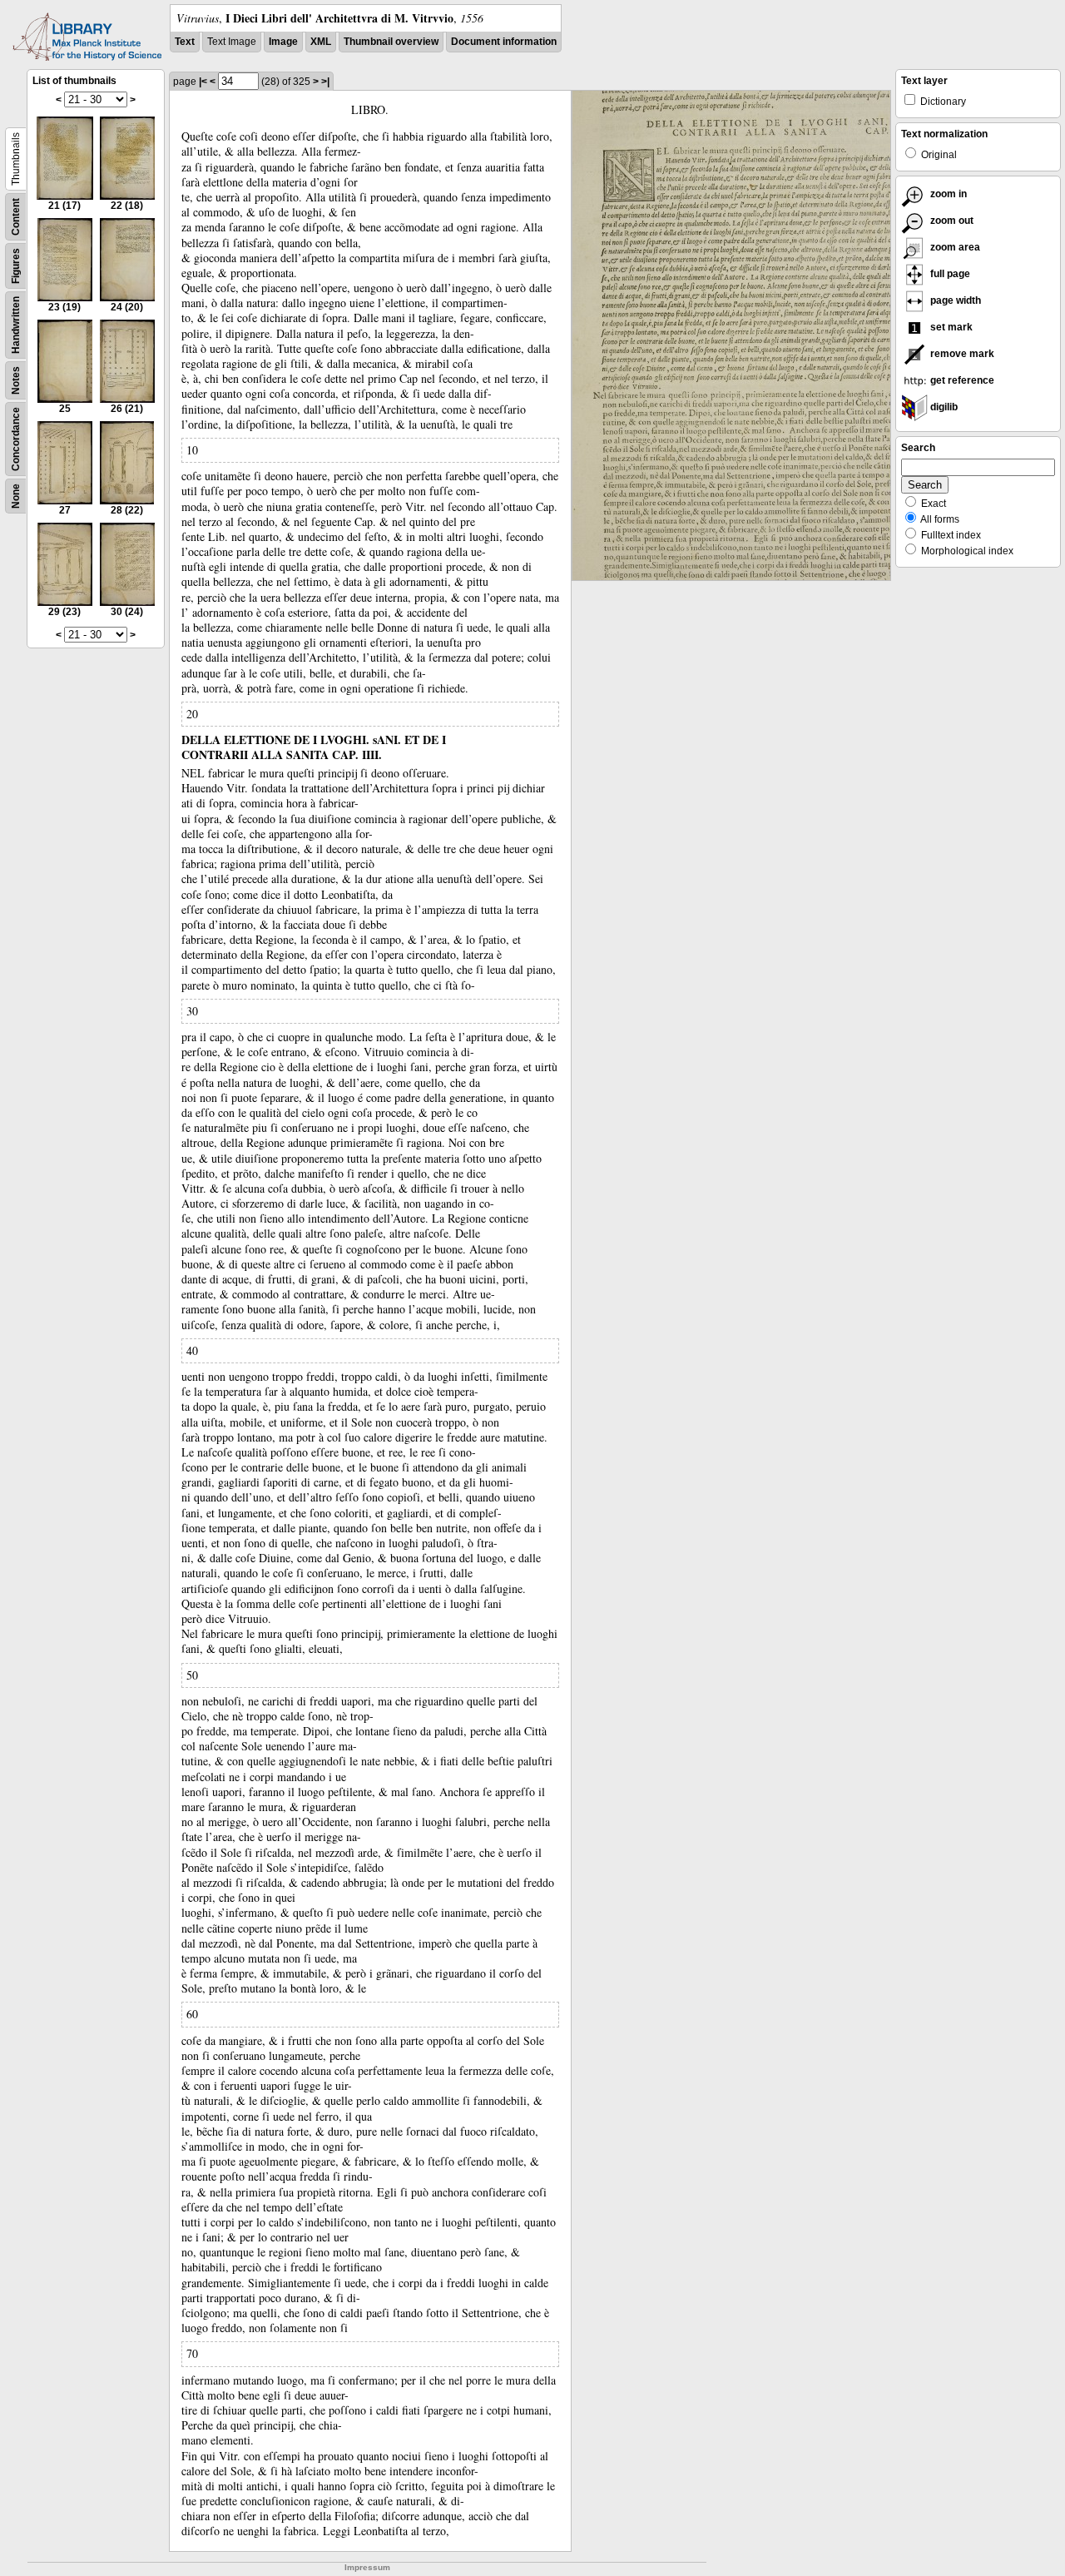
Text (185, 42)
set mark (950, 327)
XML (321, 42)
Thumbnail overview (391, 42)
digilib (943, 407)
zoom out (951, 221)
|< (203, 82)
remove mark (961, 354)
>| (325, 82)
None (16, 496)
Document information (504, 42)
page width (954, 300)
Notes (16, 380)
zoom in (947, 194)
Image (283, 42)
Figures (16, 266)
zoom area (954, 247)
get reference (961, 380)
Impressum (367, 2567)
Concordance (16, 439)
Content (16, 217)
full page (949, 274)
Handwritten (16, 325)
